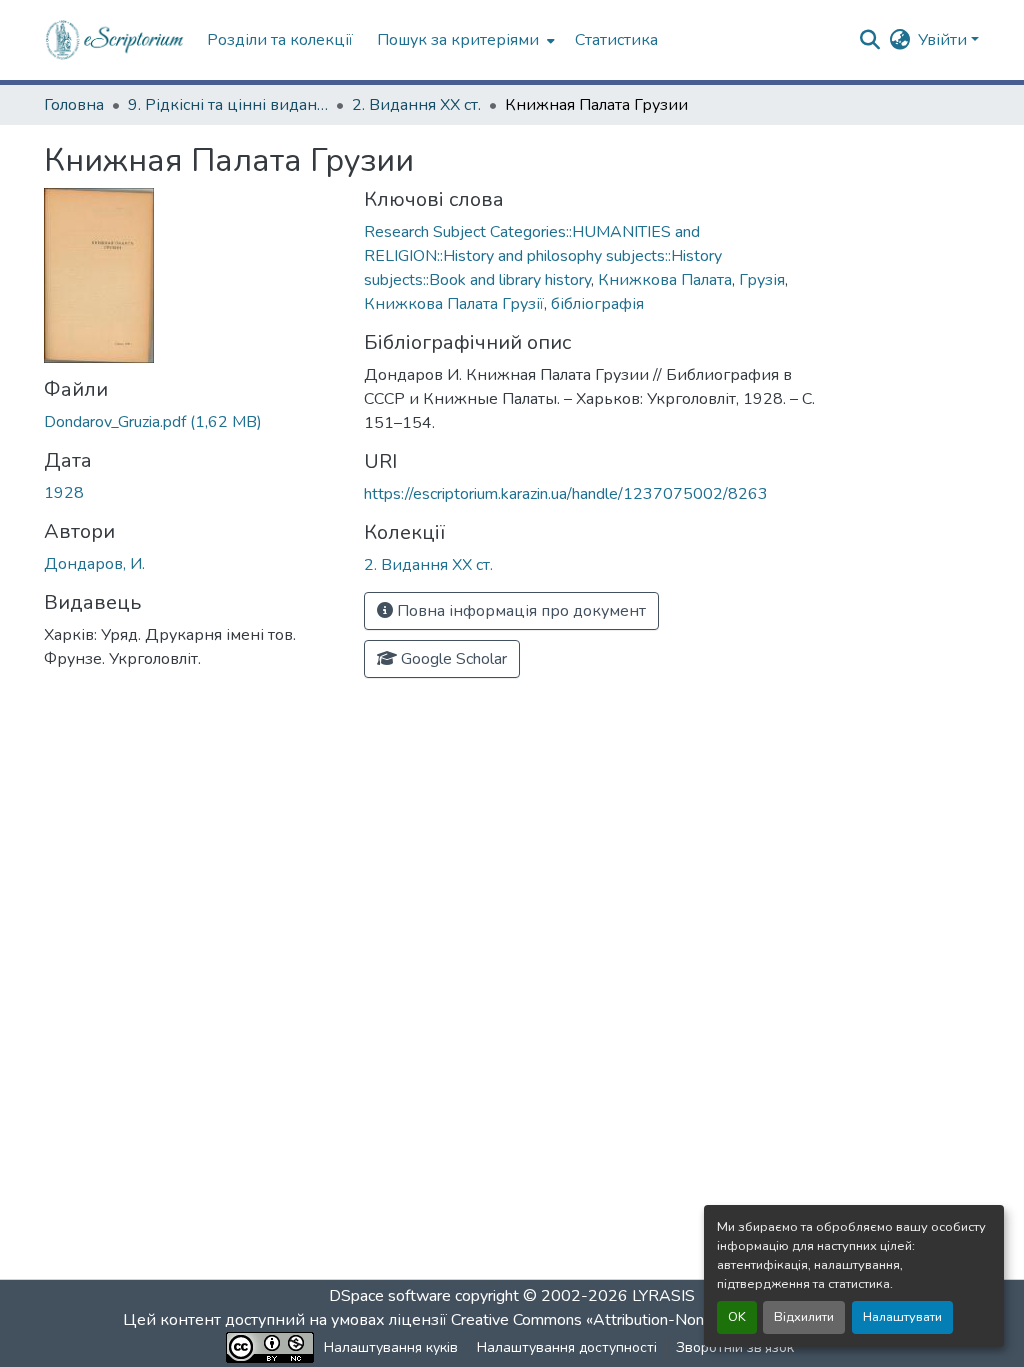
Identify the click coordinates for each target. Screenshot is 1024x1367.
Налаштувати (902, 1317)
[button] (115, 40)
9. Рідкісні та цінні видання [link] (228, 105)
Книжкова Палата (665, 280)
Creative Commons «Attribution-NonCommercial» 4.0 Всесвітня (674, 1320)
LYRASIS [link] (663, 1296)
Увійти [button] (944, 40)
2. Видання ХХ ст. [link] (416, 105)
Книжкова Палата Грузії (454, 304)
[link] (192, 422)
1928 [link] (64, 493)
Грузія (762, 280)
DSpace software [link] (390, 1296)
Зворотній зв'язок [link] (735, 1347)
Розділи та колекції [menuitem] (280, 40)
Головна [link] (74, 105)
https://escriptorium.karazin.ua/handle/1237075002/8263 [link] (566, 494)
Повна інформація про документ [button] (519, 611)
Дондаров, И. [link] (94, 564)
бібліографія (597, 304)
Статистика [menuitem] (616, 40)
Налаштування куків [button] (391, 1347)
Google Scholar (452, 659)
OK (737, 1317)
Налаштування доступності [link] (567, 1347)
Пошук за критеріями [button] (458, 40)
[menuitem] (464, 40)
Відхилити (804, 1317)
